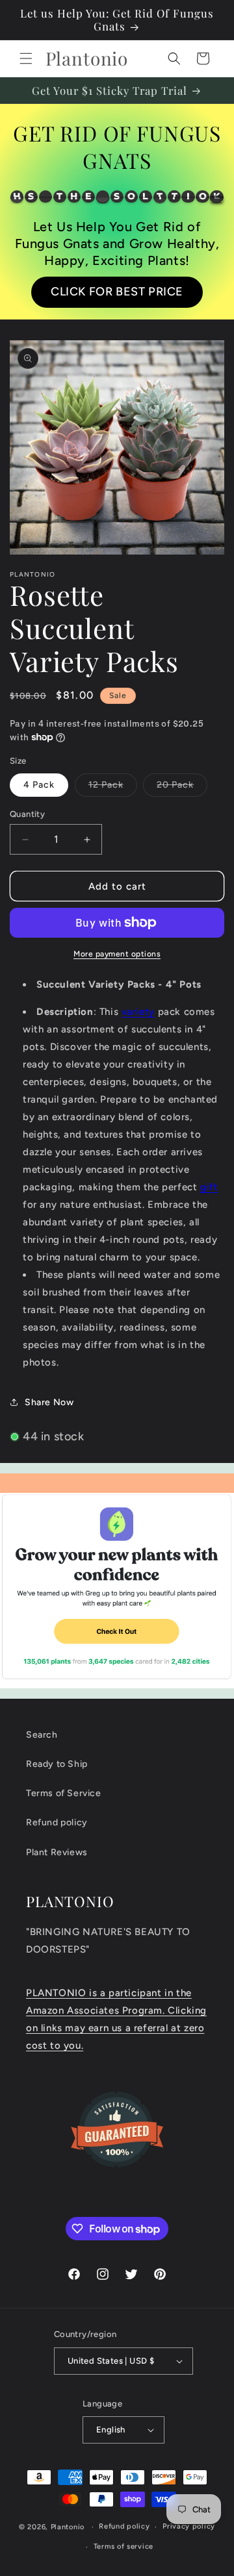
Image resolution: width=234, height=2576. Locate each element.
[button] (26, 58)
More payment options (117, 954)
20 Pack (182, 788)
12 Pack (113, 788)
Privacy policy (189, 2526)
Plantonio (68, 2527)
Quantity (27, 814)
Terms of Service (64, 1793)
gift (209, 1187)
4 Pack (39, 785)
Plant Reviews (57, 1852)
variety (138, 1012)
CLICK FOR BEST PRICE (117, 292)
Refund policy (57, 1822)
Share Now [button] (49, 1402)
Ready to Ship (57, 1764)
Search (42, 1735)
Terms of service (123, 2546)
